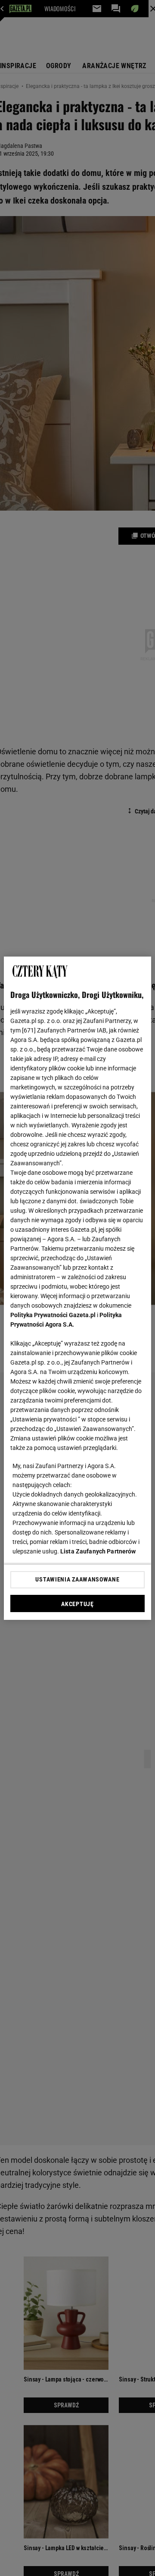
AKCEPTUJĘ (77, 1604)
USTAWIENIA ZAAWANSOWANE (77, 1579)
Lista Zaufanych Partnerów (98, 1551)
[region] (77, 1288)
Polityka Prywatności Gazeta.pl (53, 1315)
